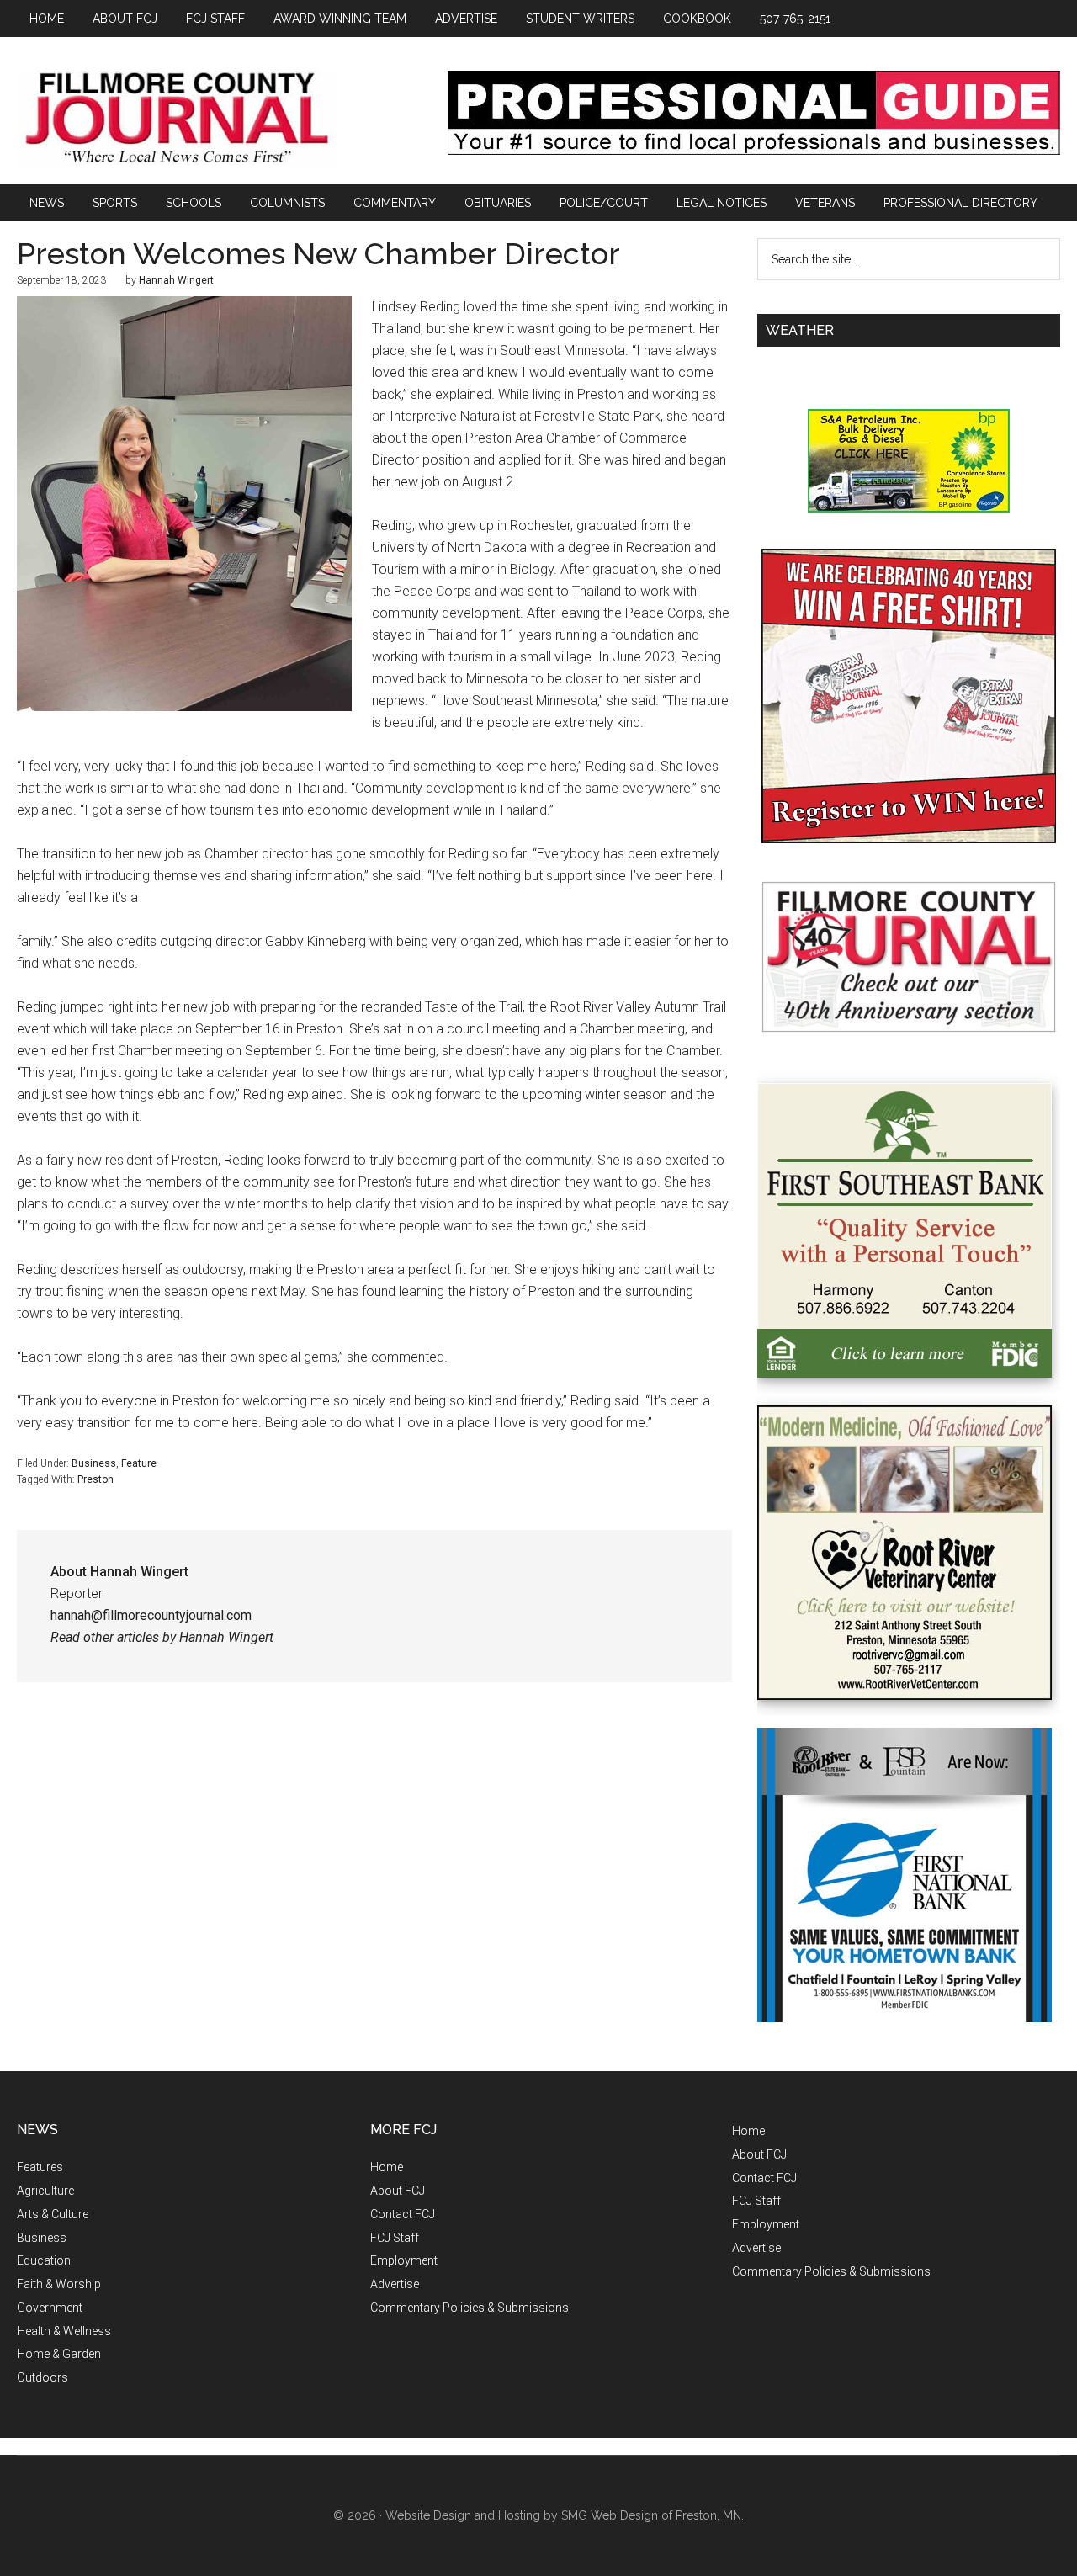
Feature (139, 1463)
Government (50, 2308)
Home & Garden (59, 2354)
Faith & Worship (59, 2284)
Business (94, 1463)
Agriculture (45, 2191)
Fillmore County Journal (177, 119)
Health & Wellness (64, 2331)
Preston (95, 1479)
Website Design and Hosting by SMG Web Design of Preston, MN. (565, 2515)
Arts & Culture (53, 2214)
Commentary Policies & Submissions (470, 2308)
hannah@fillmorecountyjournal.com (151, 1615)
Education (44, 2260)
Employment (404, 2260)
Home (387, 2167)
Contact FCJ (403, 2214)
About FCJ (398, 2191)
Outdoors (42, 2377)
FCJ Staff (395, 2238)
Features (40, 2167)
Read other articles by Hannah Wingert (162, 1637)
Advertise (395, 2284)
